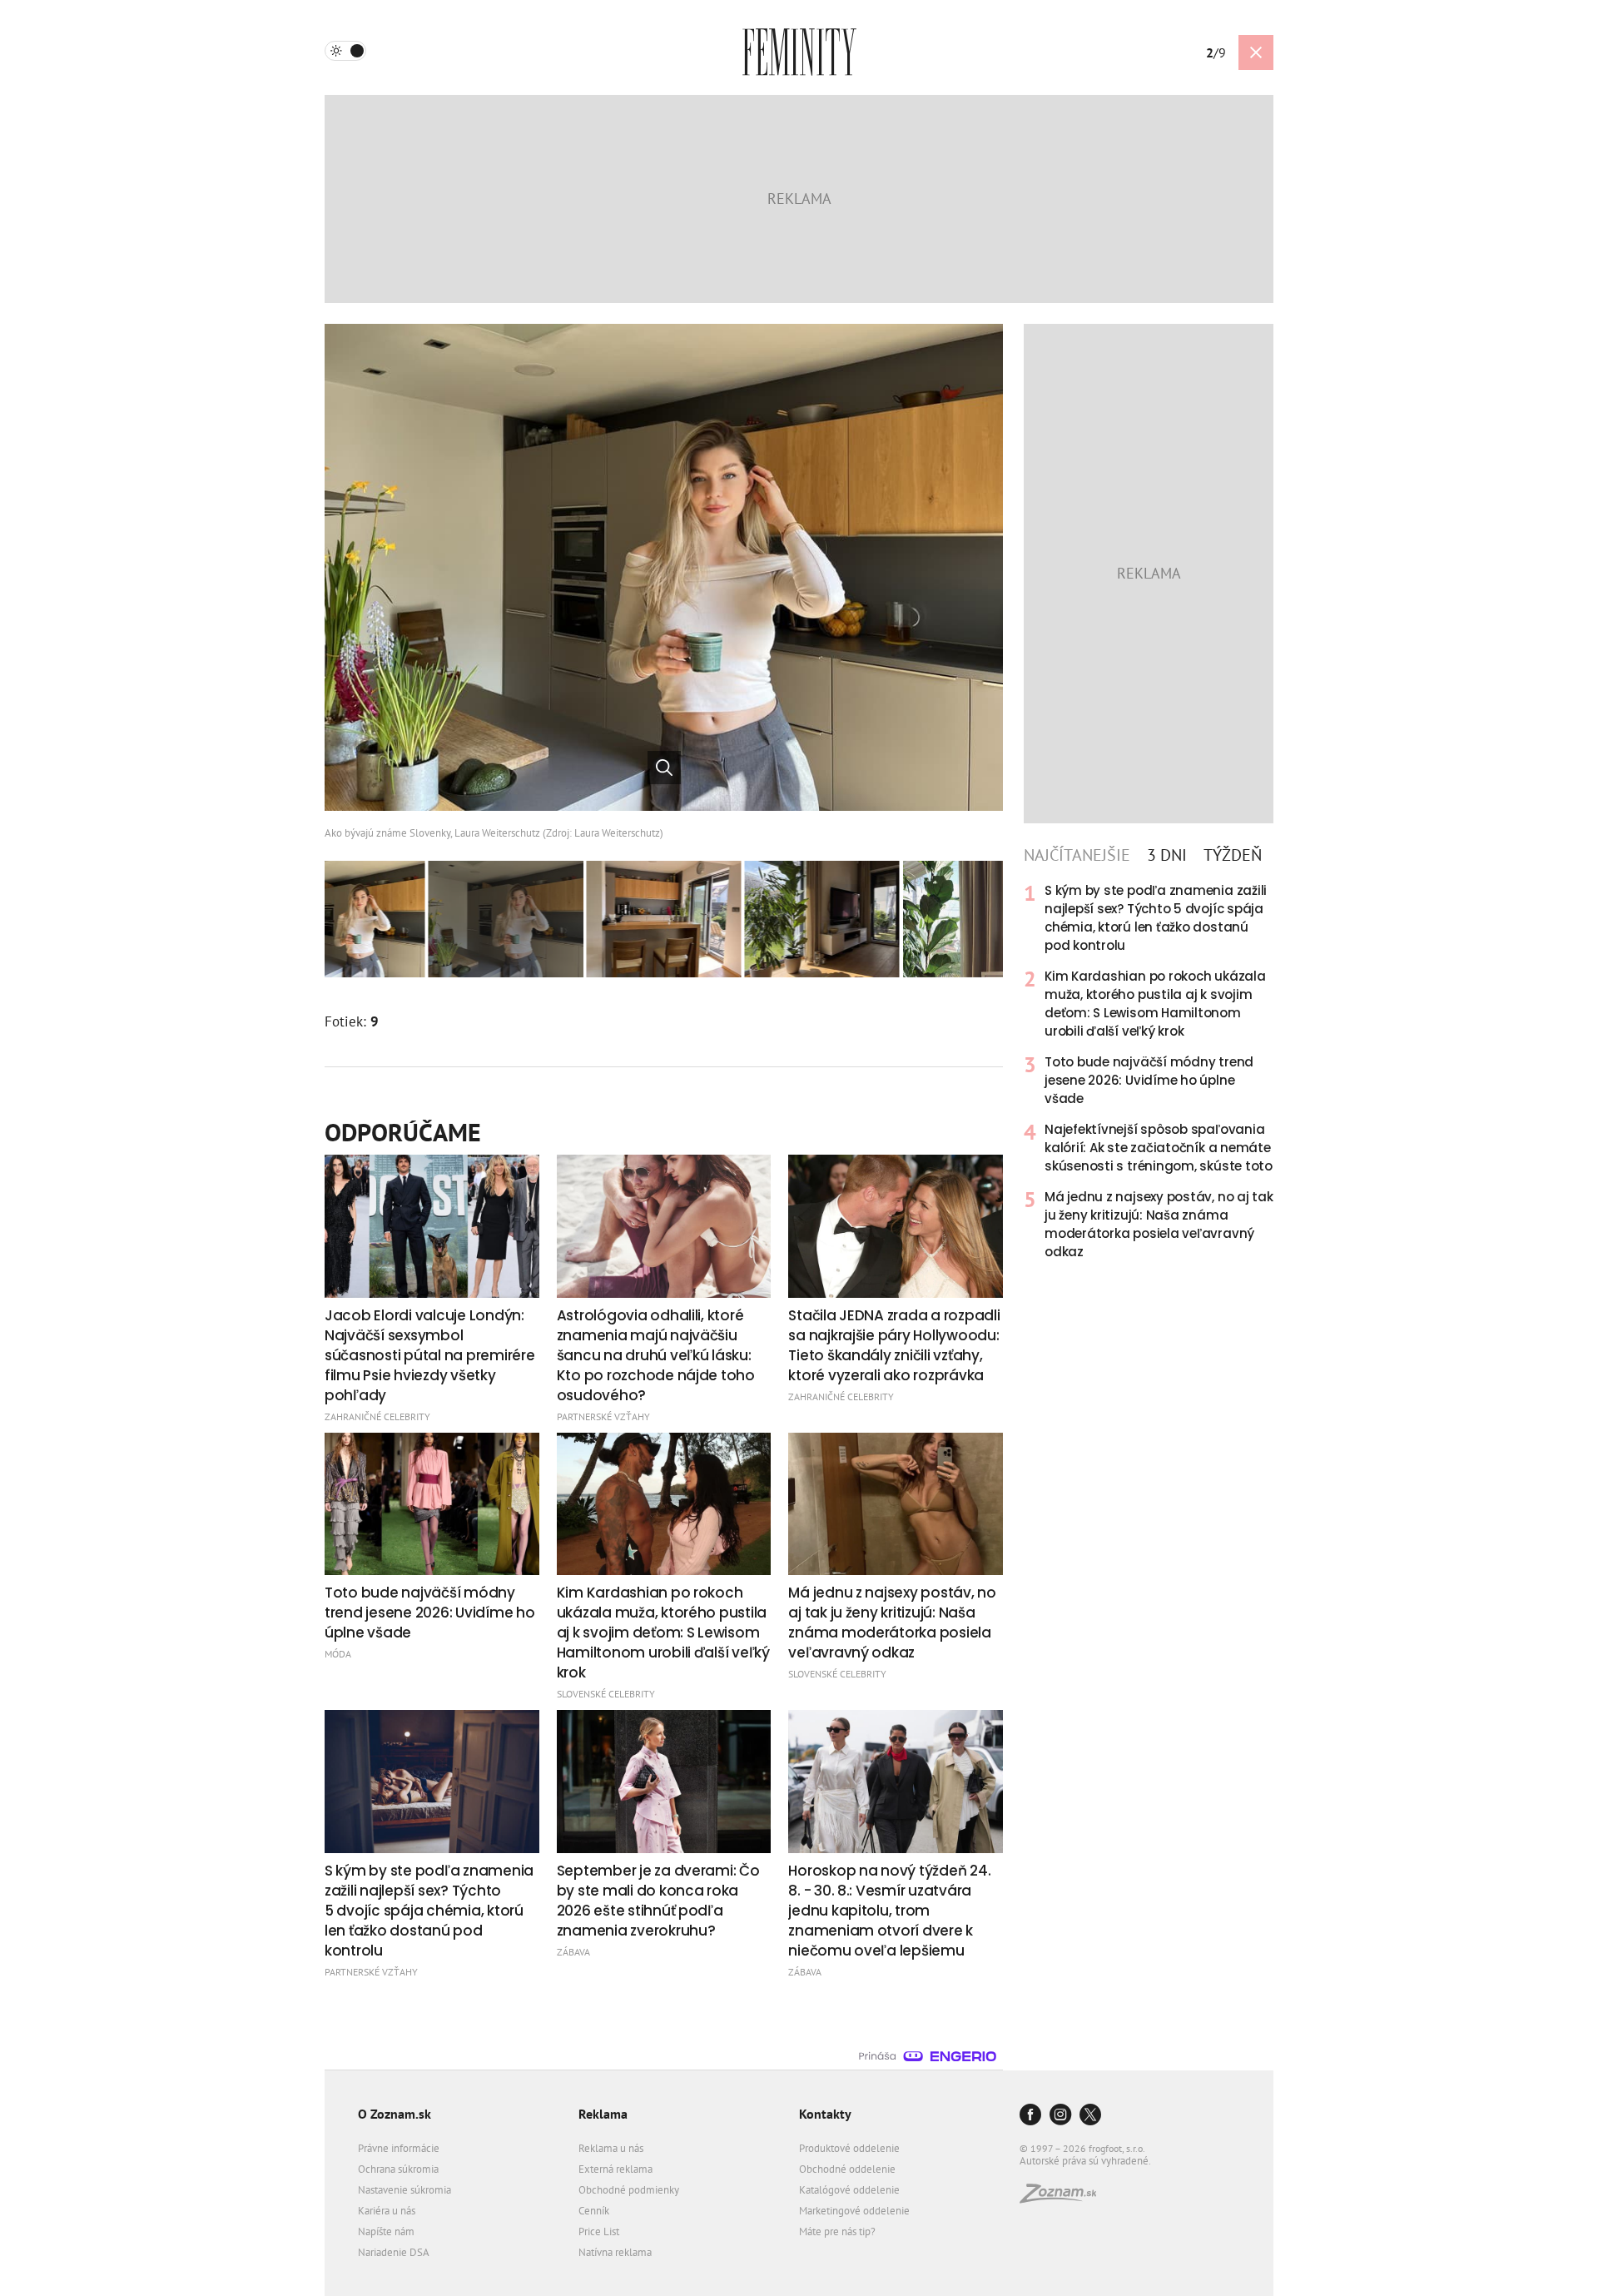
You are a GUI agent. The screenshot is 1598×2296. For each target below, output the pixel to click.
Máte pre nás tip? (837, 2231)
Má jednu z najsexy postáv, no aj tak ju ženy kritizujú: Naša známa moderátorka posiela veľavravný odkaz (1159, 1224)
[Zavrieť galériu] (1256, 52)
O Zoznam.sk (395, 2114)
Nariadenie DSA (394, 2252)
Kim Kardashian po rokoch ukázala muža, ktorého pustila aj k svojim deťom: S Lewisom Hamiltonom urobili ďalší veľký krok (1155, 1004)
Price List (599, 2231)
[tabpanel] (1149, 1071)
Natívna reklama (615, 2252)
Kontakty (825, 2114)
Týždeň (1233, 855)
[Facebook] (1030, 2116)
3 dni (1167, 855)
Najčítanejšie (1077, 855)
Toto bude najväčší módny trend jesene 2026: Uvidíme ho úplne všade (1149, 1080)
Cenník (594, 2211)
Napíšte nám (386, 2231)
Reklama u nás (611, 2148)
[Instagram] (1060, 2116)
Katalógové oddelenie (849, 2190)
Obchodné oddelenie (847, 2169)
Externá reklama (615, 2169)
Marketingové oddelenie (854, 2211)
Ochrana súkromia (398, 2169)
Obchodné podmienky (629, 2190)
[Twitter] (1090, 2116)
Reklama (603, 2114)
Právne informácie (399, 2148)
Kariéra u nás (387, 2211)
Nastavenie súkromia (404, 2190)
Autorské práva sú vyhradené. (1085, 2161)
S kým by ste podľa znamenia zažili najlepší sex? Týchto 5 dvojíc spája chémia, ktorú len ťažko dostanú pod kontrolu (1156, 918)
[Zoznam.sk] (1064, 2198)
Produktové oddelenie (849, 2148)
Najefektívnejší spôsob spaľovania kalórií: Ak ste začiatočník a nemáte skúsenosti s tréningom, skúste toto (1159, 1148)
